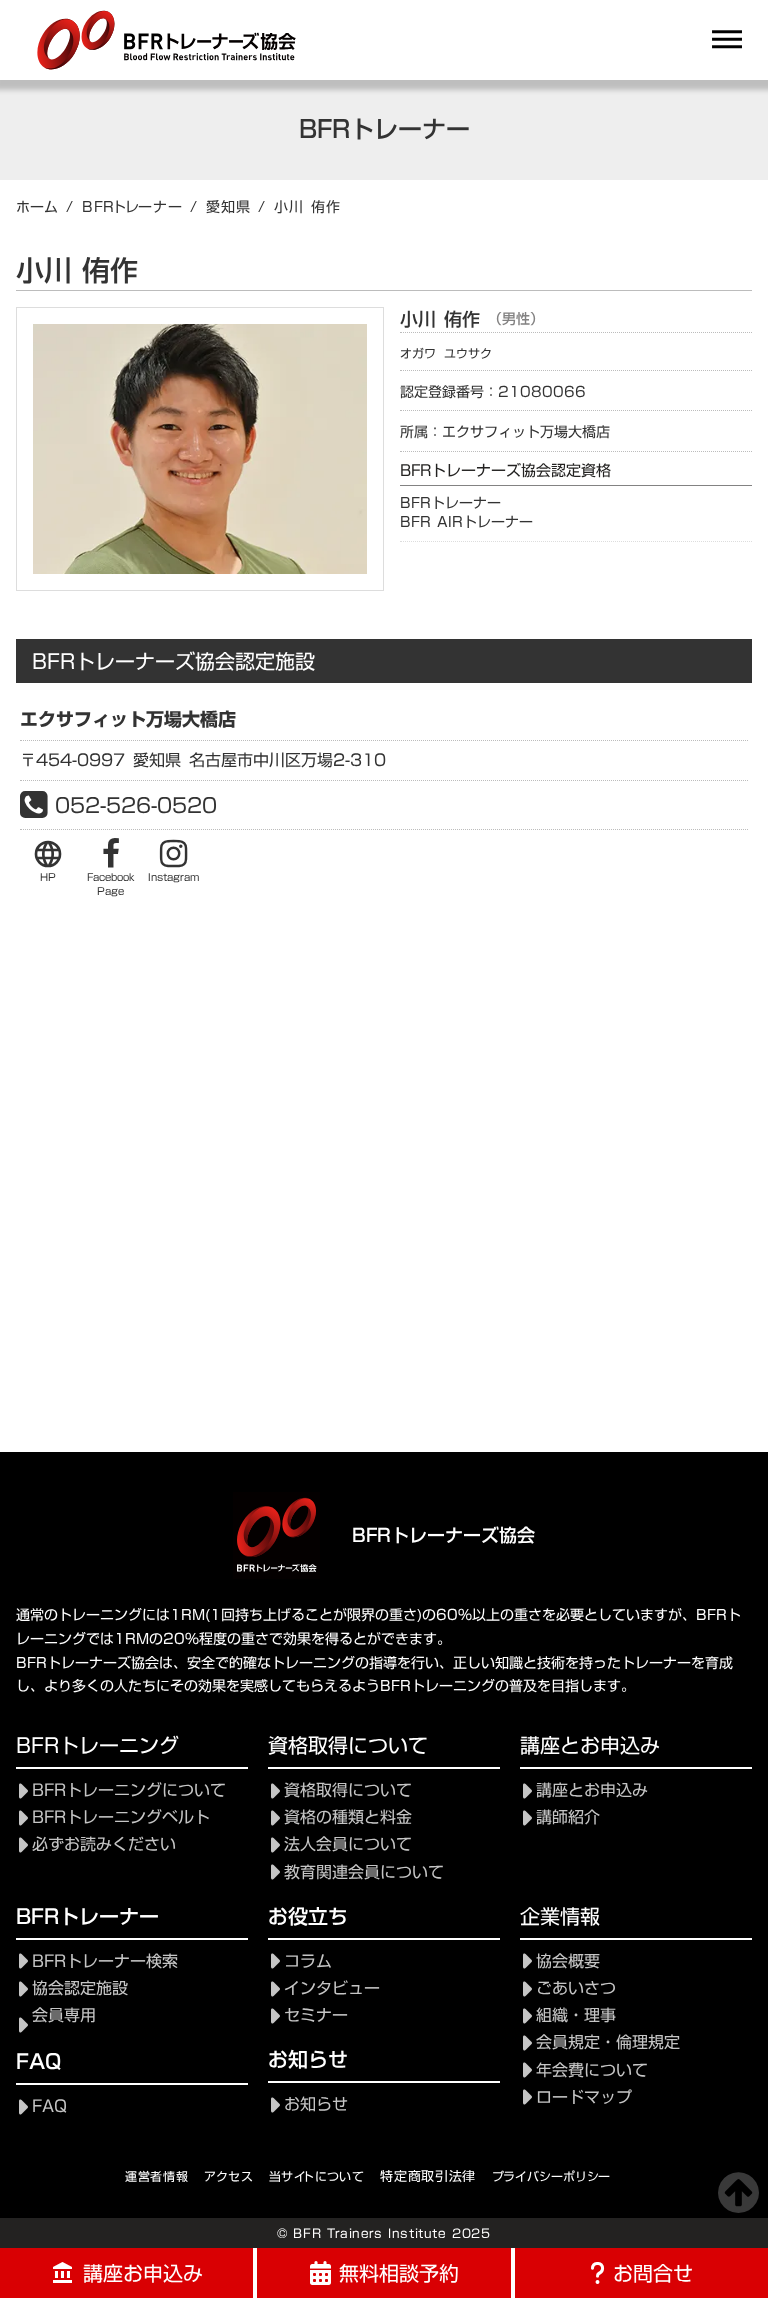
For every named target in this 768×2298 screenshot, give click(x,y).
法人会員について (348, 1844)
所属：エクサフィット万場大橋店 (505, 433)
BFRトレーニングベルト (121, 1817)
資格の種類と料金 (348, 1817)
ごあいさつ (576, 1988)
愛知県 (228, 207)
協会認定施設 (80, 1988)
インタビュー (332, 1988)
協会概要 (568, 1961)
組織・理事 (576, 2015)
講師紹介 (568, 1817)
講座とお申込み (592, 1790)
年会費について (592, 2070)
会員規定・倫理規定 (608, 2042)
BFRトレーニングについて (129, 1790)
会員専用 (64, 2015)
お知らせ (316, 2104)
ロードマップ (584, 2097)
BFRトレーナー (132, 207)
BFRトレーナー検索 (105, 1961)
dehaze (727, 40)
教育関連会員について (364, 1872)
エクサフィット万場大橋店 (128, 719)
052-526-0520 (136, 805)
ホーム (37, 207)
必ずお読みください (104, 1844)
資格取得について (348, 1790)
